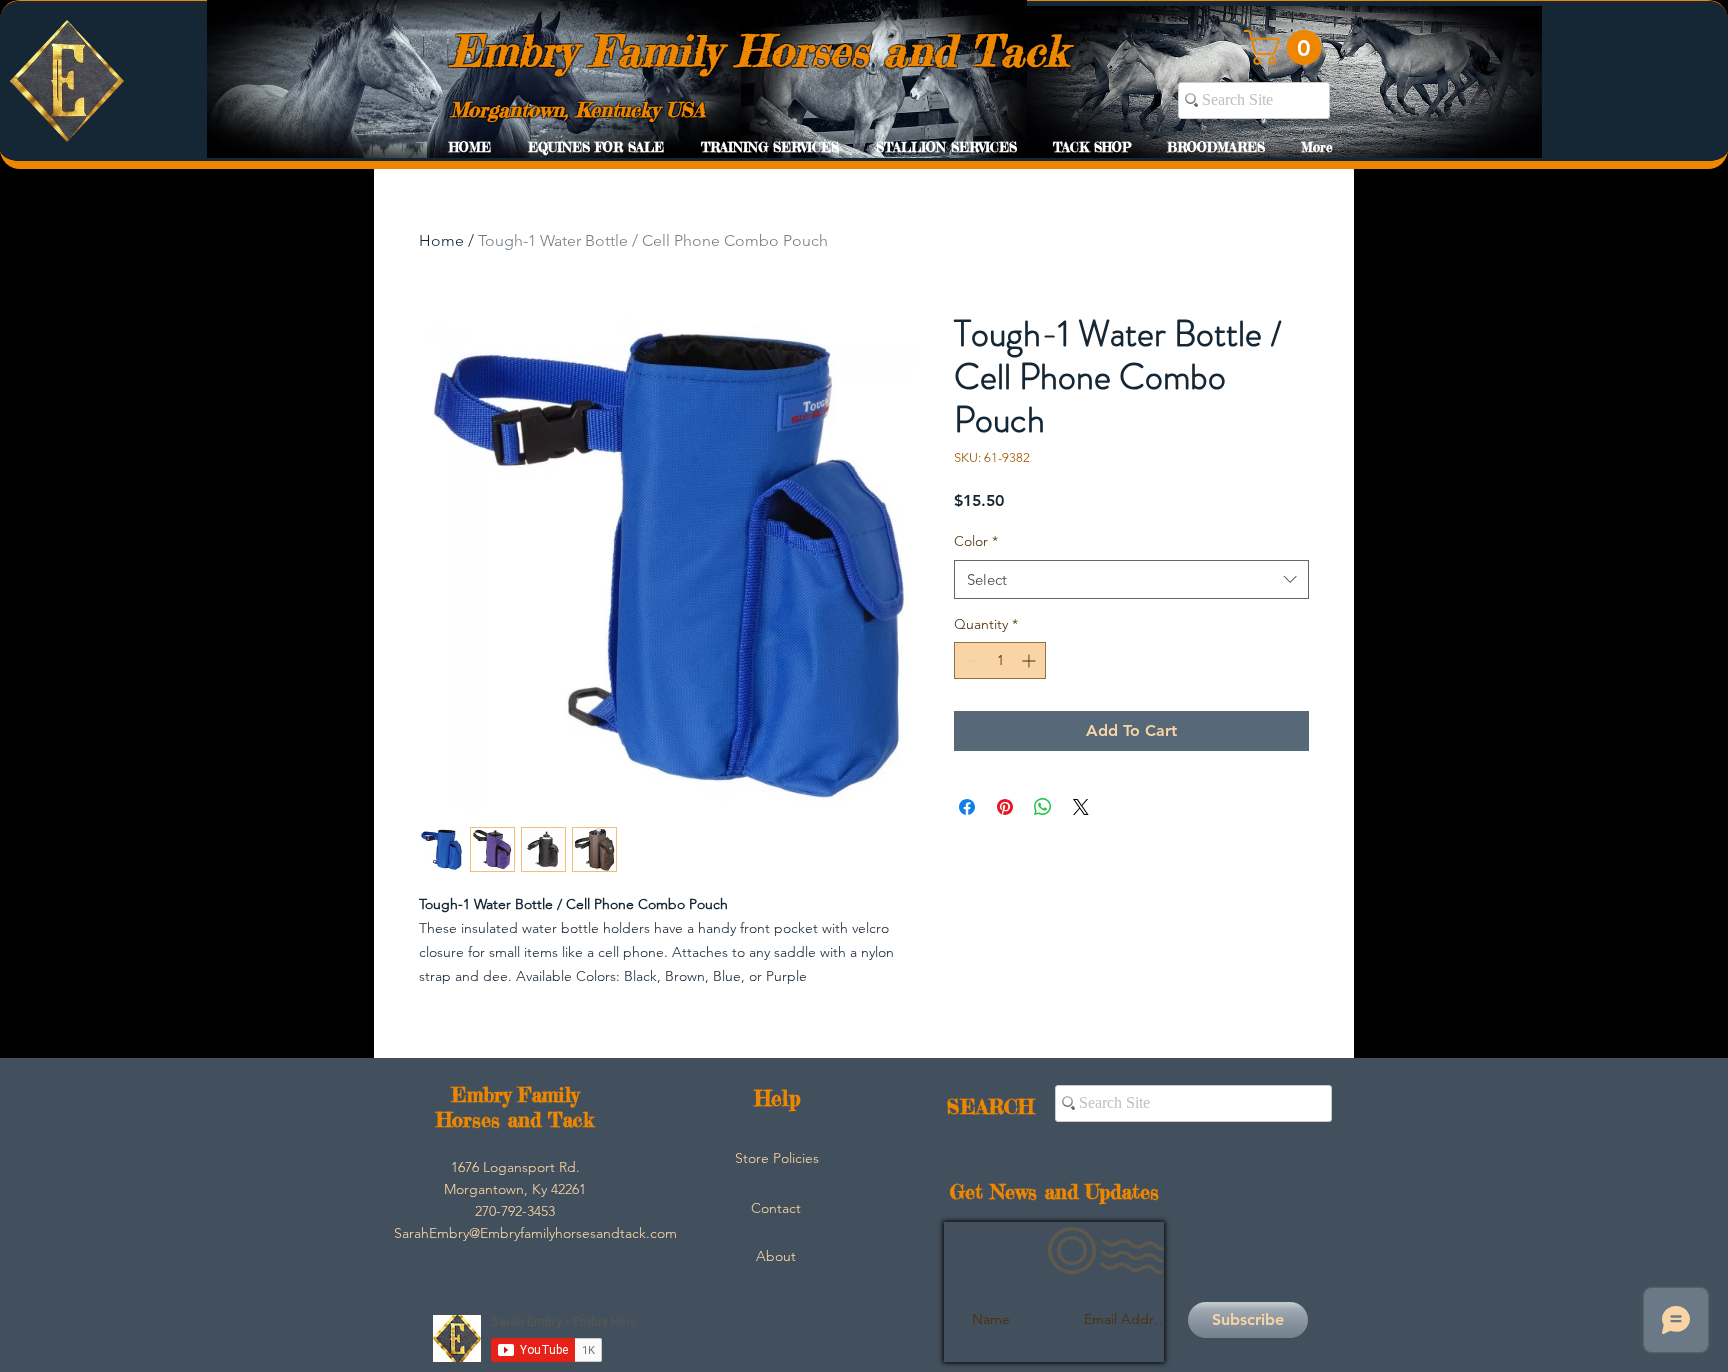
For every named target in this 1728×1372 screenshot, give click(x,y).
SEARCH (990, 1106)
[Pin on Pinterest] (1005, 807)
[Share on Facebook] (967, 807)
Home (441, 240)
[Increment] (1030, 660)
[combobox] (1131, 579)
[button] (1287, 47)
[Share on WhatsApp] (1043, 807)
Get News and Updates (1054, 1191)
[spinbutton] (1000, 660)
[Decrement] (969, 660)
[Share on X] (1081, 807)
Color (976, 541)
